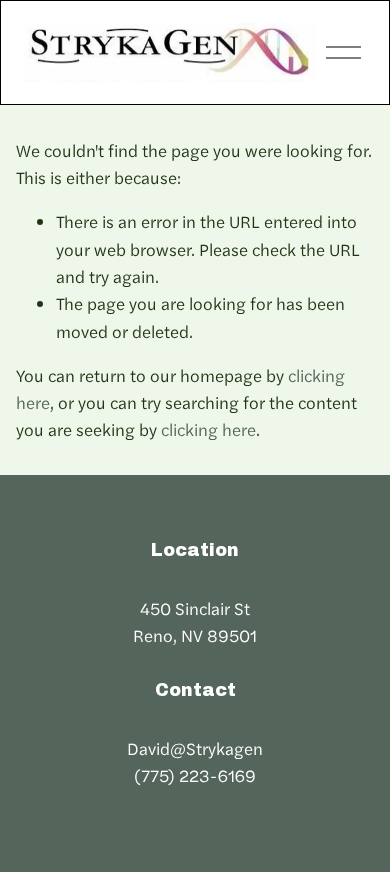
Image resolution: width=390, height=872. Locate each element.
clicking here (208, 429)
